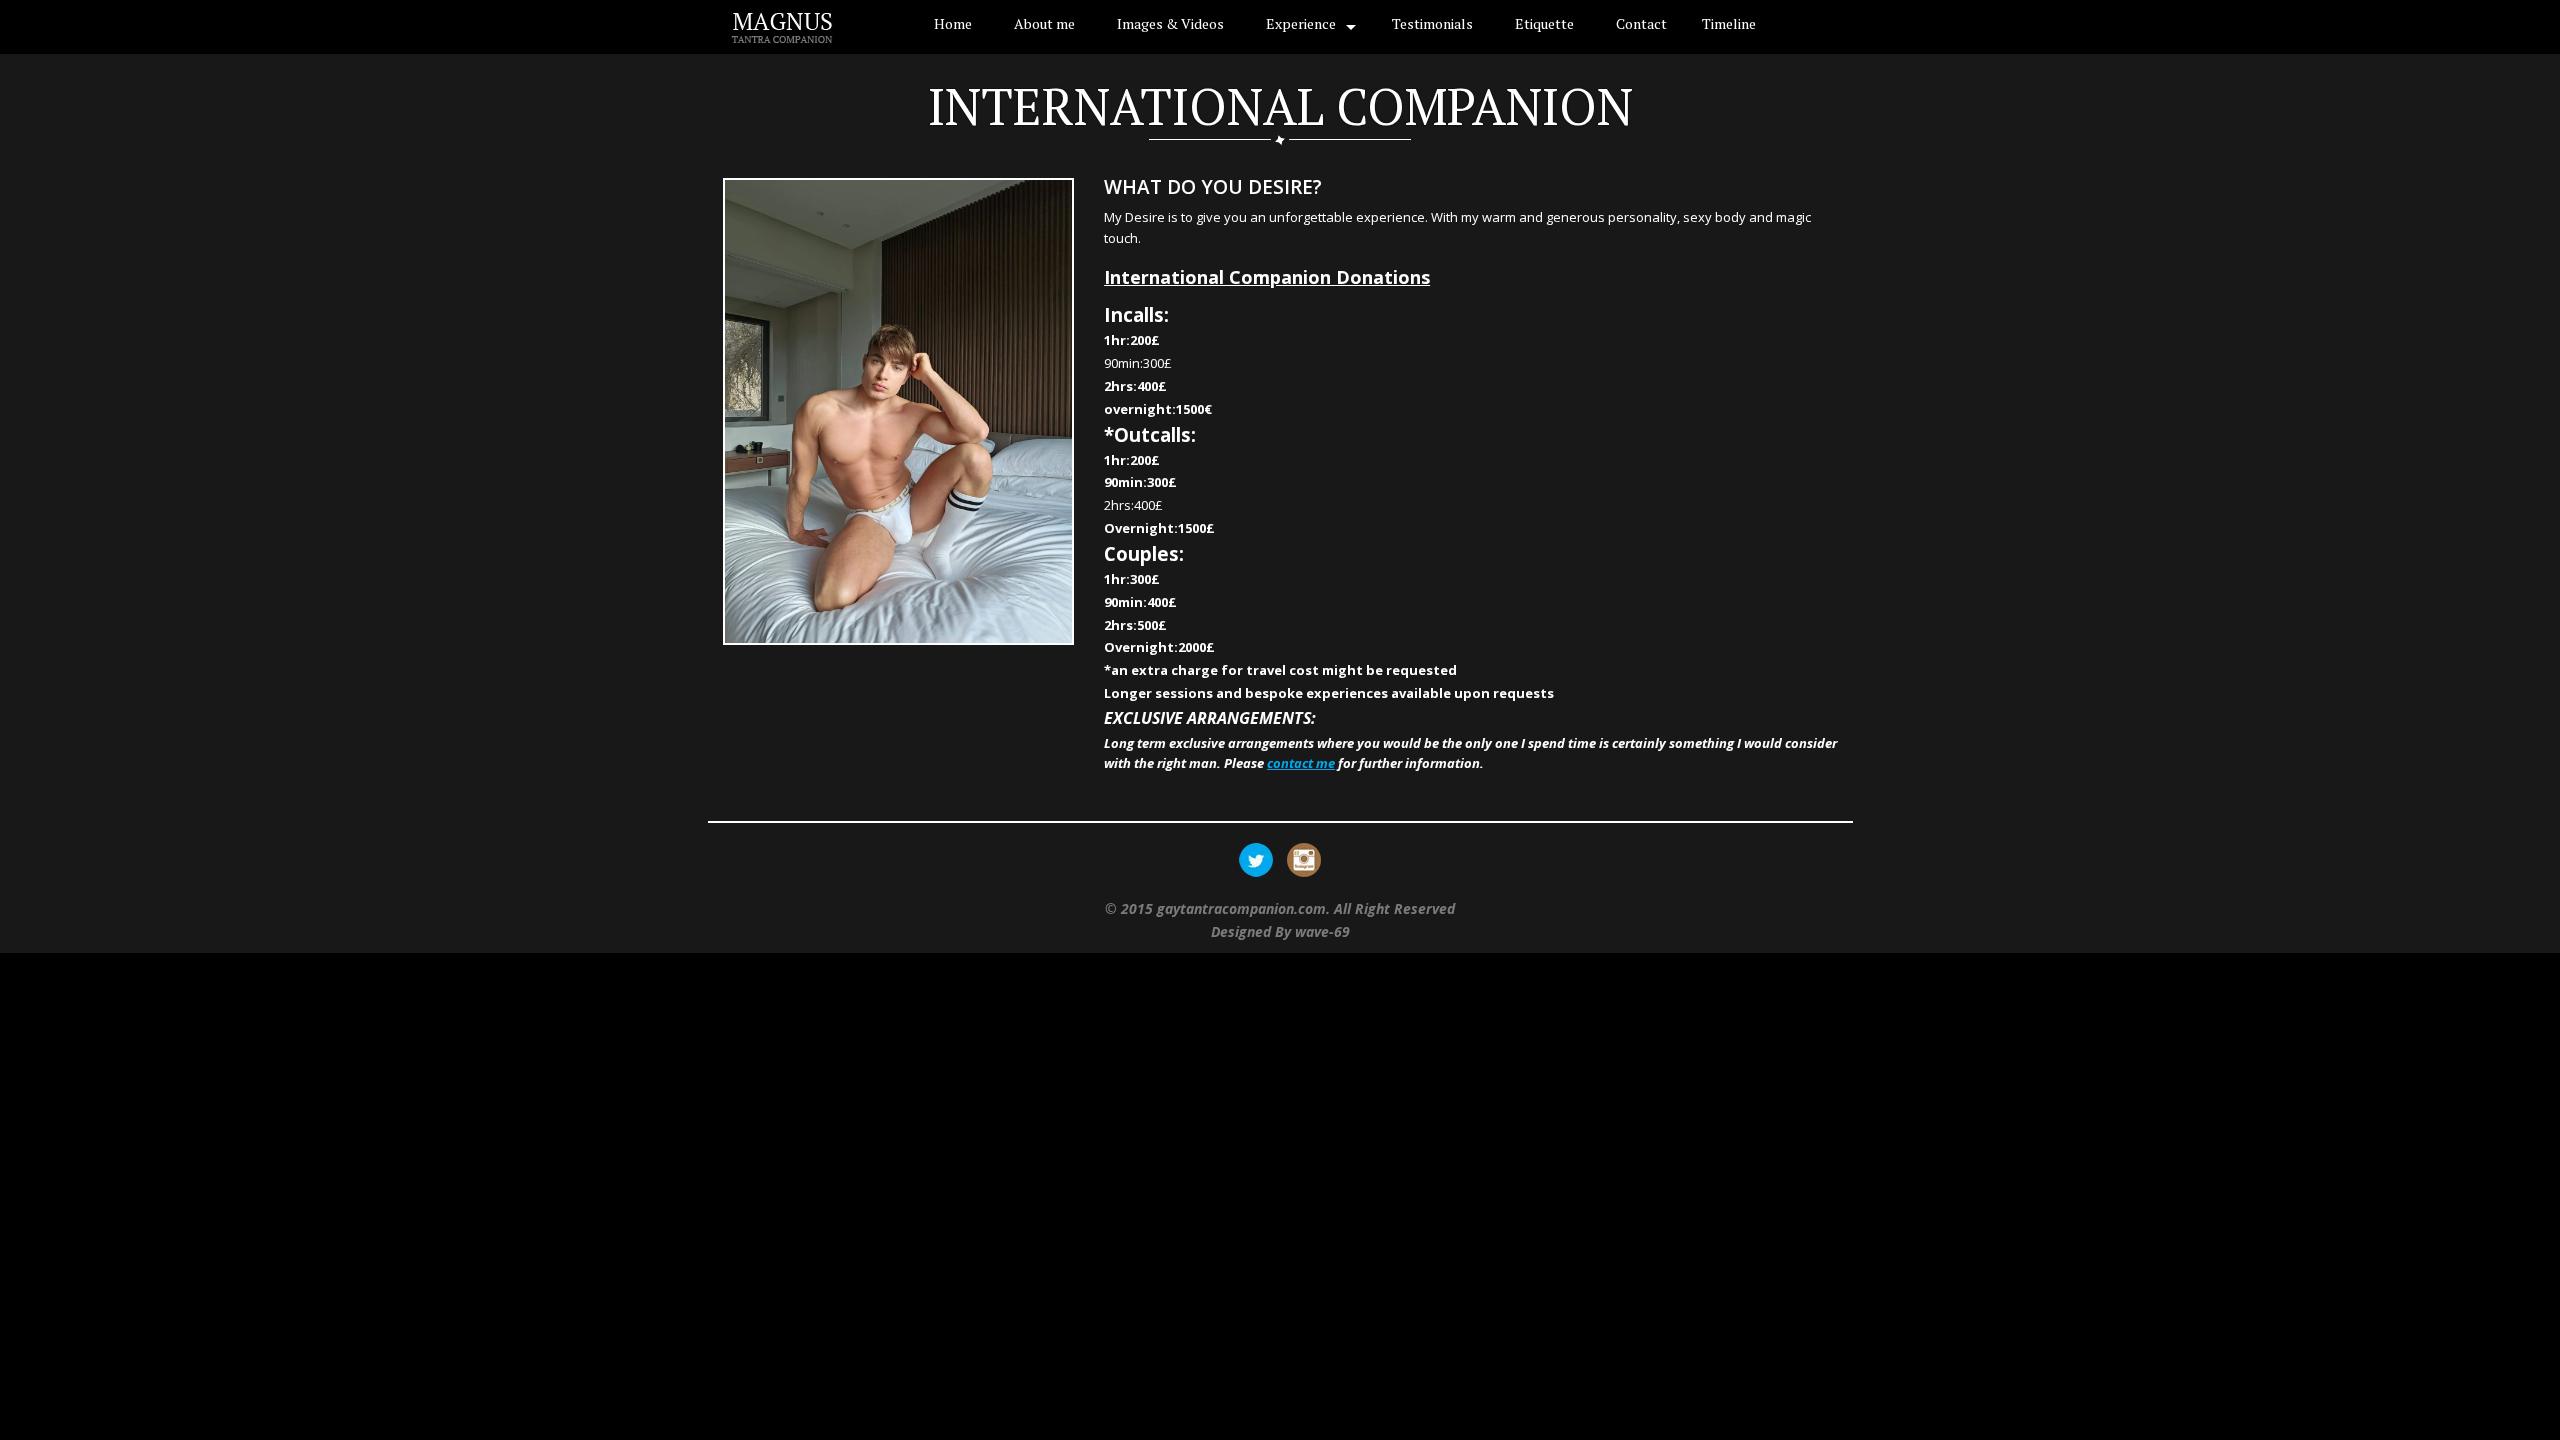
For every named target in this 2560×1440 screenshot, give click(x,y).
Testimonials (1432, 23)
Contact (1641, 23)
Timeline (1729, 23)
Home (953, 23)
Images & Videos (1170, 23)
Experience (1301, 23)
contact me (1301, 763)
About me (1044, 23)
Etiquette (1544, 23)
